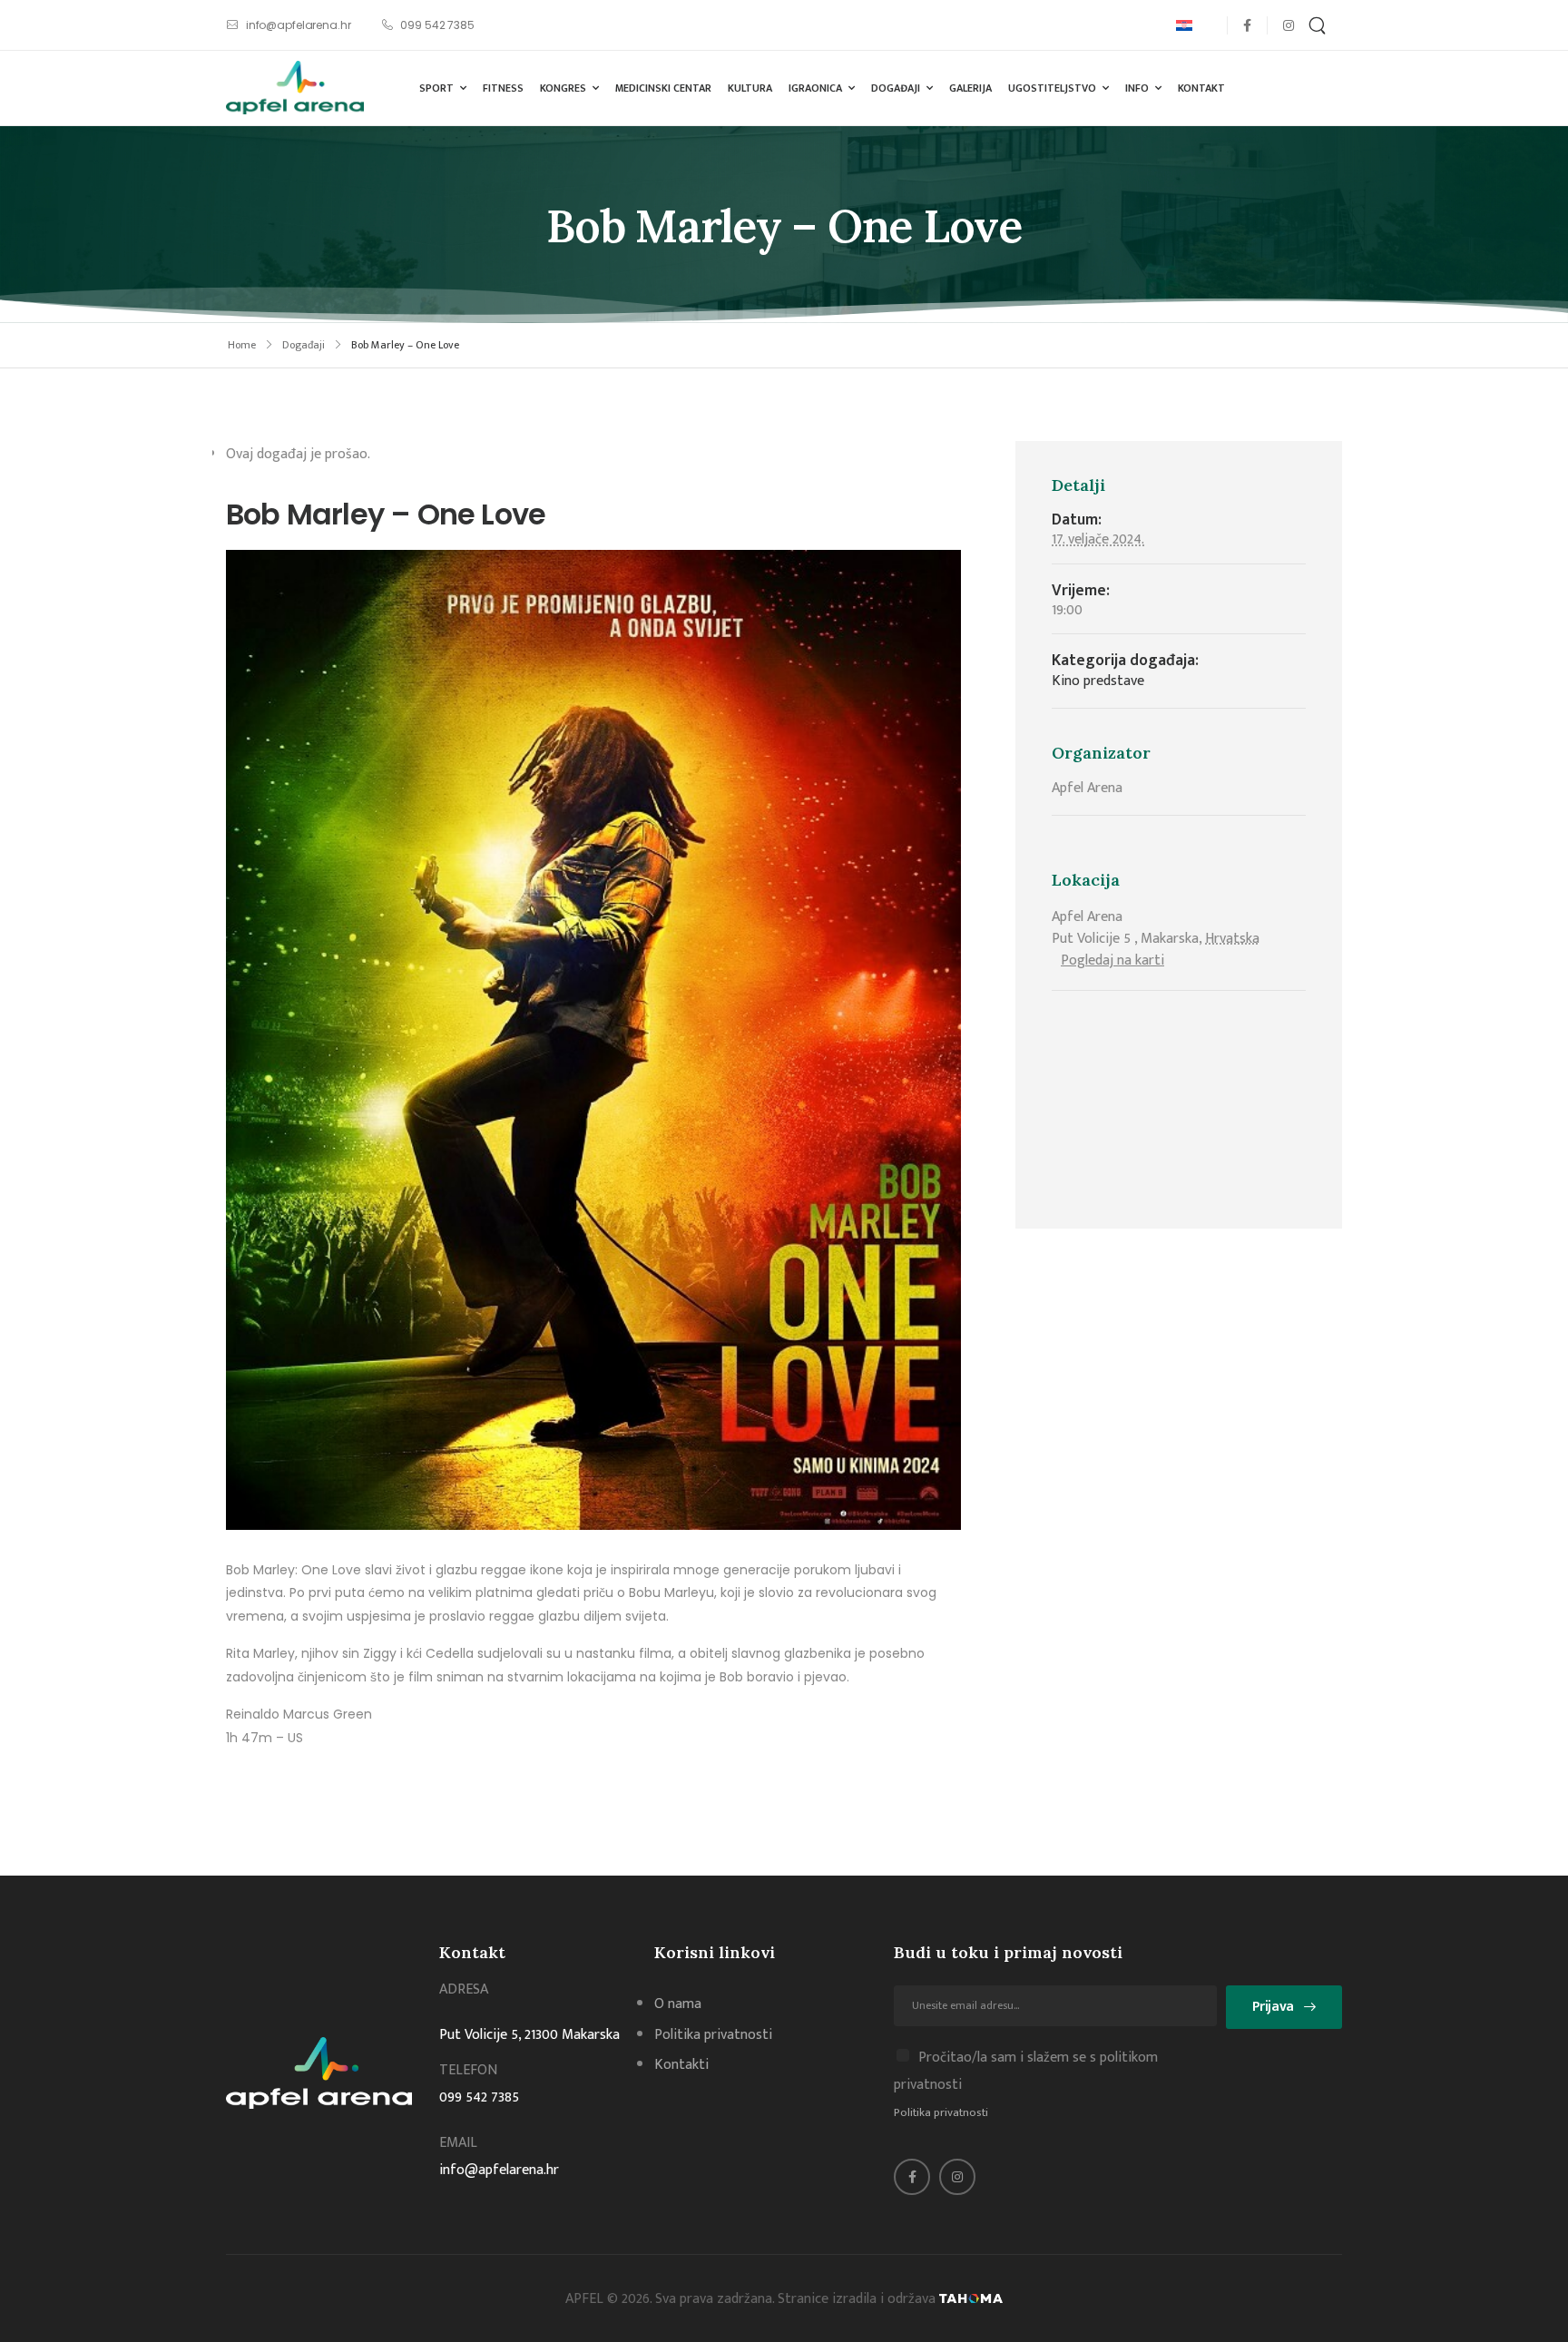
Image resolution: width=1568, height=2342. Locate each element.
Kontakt (1201, 88)
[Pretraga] (1319, 25)
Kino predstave (1098, 681)
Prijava (1273, 2007)
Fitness (503, 88)
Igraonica (815, 88)
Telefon (468, 2070)
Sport (436, 88)
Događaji (896, 88)
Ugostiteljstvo (1052, 88)
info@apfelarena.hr (499, 2170)
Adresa (464, 1989)
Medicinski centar (663, 88)
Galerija (970, 88)
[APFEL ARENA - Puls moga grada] (295, 88)
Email (458, 2143)
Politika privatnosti (941, 2112)
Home (242, 345)
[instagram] (1288, 25)
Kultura (750, 88)
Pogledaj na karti (1112, 960)
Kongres (563, 88)
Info (1137, 88)
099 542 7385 (479, 2097)
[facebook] (1247, 25)
